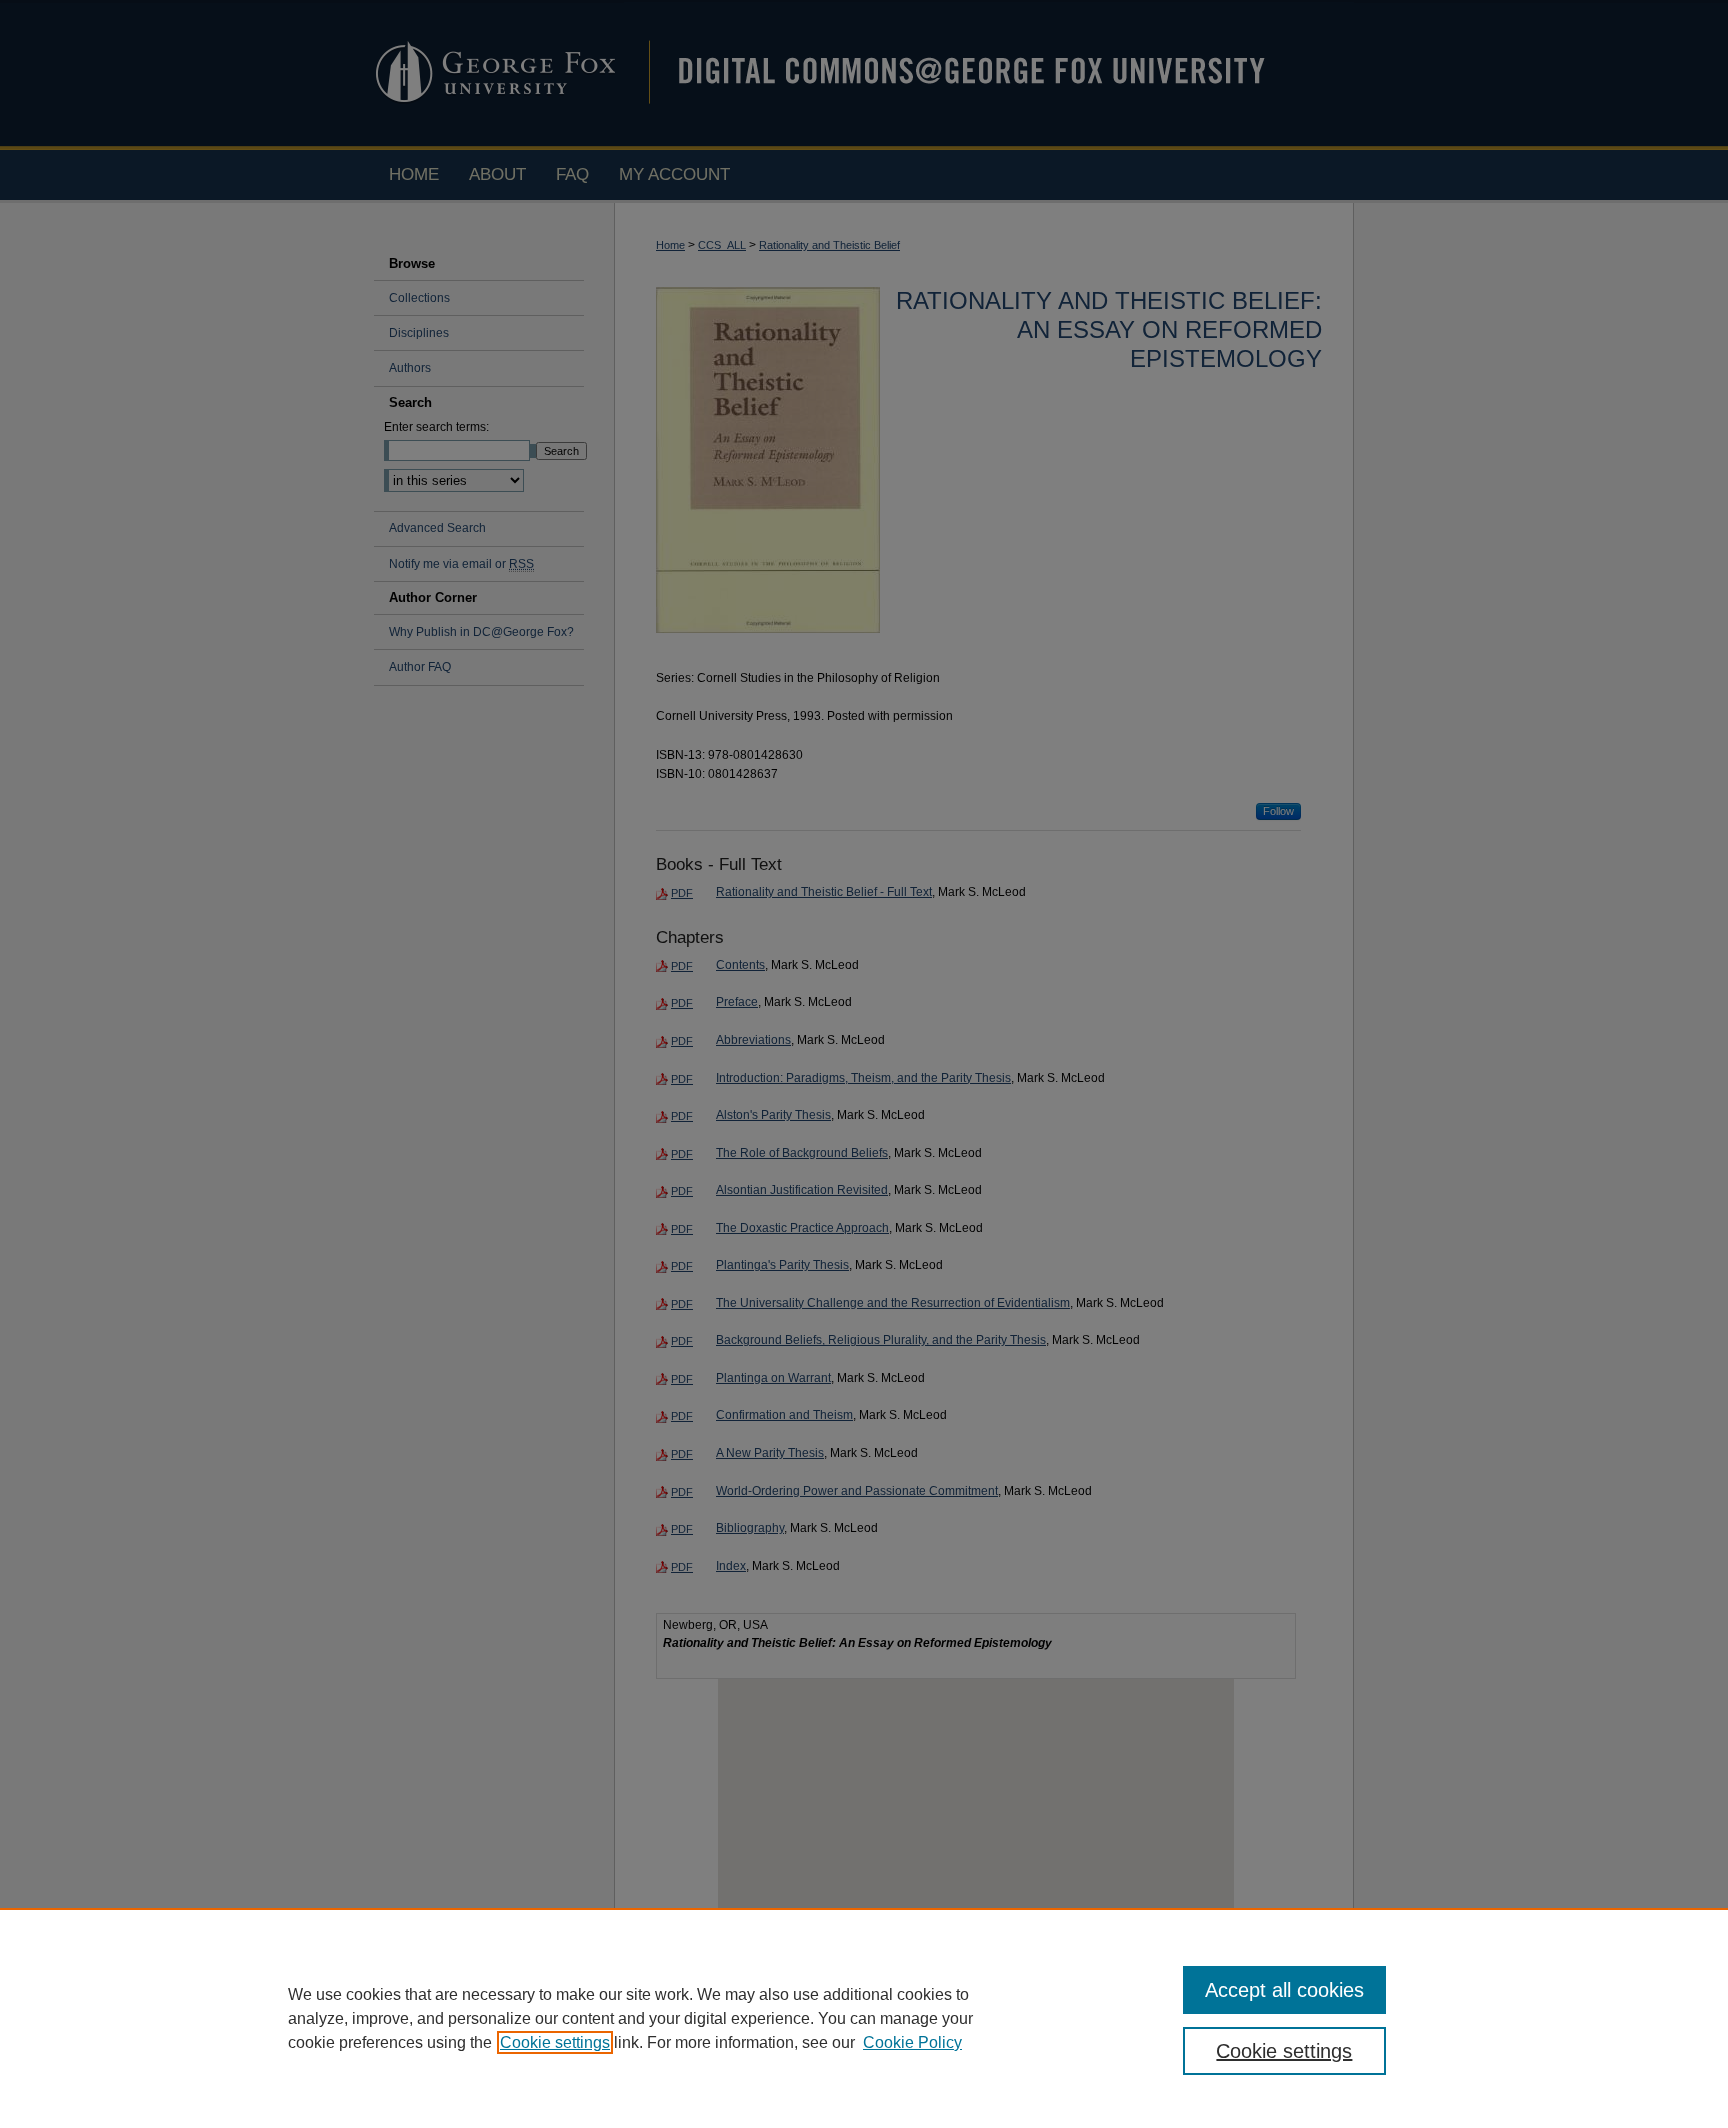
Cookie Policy (912, 2042)
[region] (864, 2018)
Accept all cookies (1284, 1990)
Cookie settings (555, 2042)
